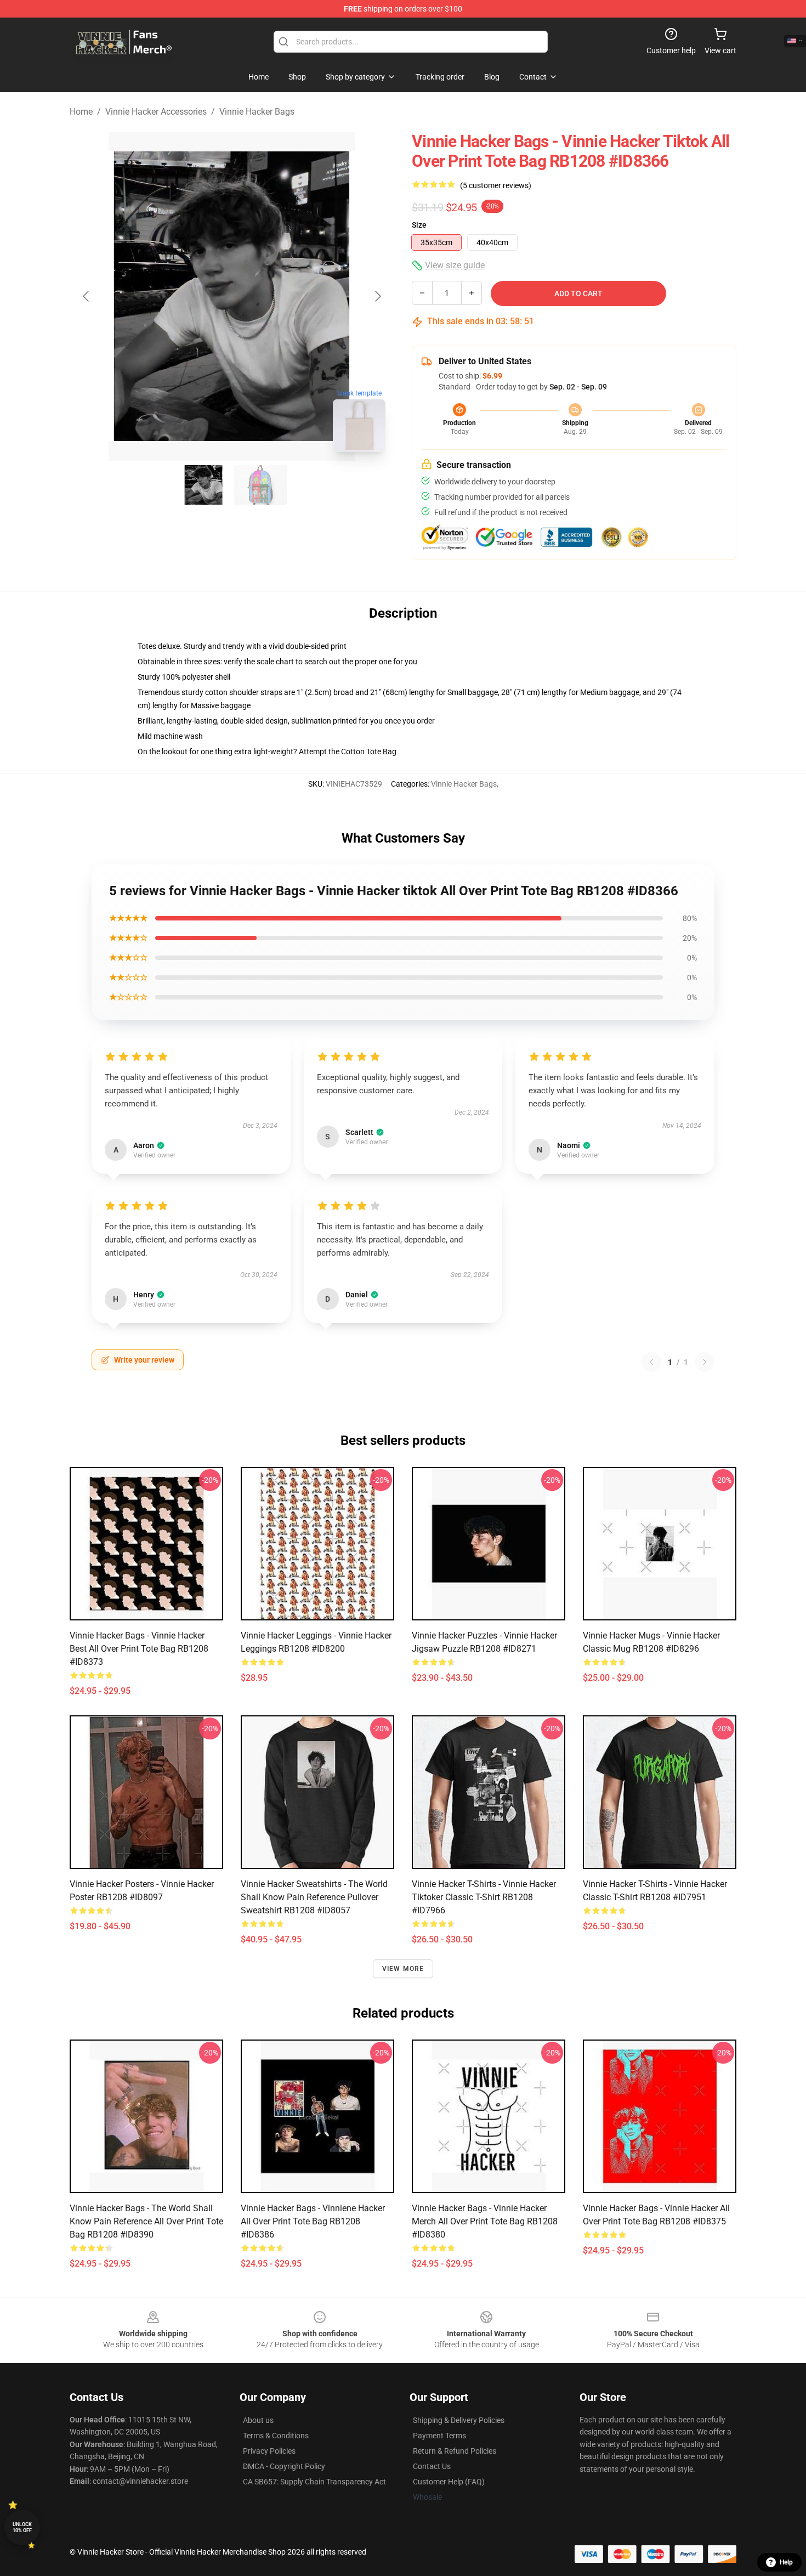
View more (403, 1969)
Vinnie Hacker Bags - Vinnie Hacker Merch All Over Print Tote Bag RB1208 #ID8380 (485, 2221)
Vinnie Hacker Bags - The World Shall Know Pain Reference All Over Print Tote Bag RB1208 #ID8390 (146, 2221)
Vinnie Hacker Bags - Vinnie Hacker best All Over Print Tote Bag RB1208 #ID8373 (139, 1649)
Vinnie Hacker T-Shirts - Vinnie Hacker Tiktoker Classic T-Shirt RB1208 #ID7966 (484, 1897)
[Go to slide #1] (203, 485)
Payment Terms (439, 2436)
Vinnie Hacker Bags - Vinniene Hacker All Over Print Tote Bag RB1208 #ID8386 (313, 2221)
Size (419, 225)
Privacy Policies (269, 2451)
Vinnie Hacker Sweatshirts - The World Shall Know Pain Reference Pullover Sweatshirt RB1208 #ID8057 (314, 1897)
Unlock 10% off (22, 2527)
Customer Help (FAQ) (449, 2482)
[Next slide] (377, 296)
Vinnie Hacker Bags (257, 112)
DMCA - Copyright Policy (284, 2466)
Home (81, 112)
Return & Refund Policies (455, 2451)
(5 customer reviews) (496, 185)
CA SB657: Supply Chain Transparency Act (314, 2482)
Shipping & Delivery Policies (459, 2420)
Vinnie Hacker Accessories (156, 112)
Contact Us (432, 2466)
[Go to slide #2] (260, 485)
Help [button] (786, 2562)
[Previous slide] (87, 296)
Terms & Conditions (276, 2436)
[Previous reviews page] (651, 1362)
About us (258, 2420)
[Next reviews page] (705, 1362)
